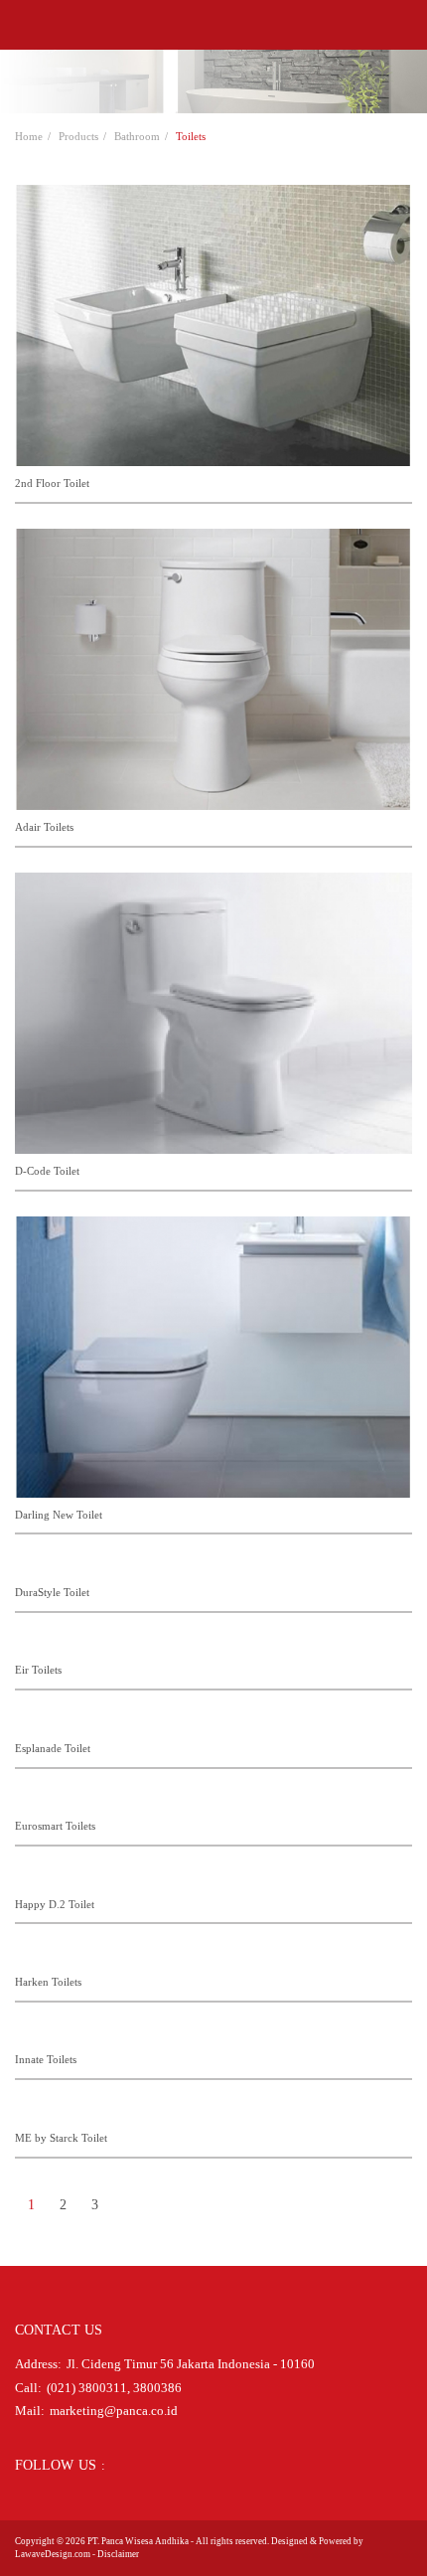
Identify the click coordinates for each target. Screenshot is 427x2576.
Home (29, 136)
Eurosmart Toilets (55, 1826)
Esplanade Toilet (53, 1748)
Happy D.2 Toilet (55, 1904)
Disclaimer (118, 2554)
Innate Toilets (46, 2059)
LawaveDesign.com (53, 2554)
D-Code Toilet (47, 1171)
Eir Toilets (38, 1670)
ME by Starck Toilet (61, 2138)
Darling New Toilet (59, 1515)
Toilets (191, 136)
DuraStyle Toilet (52, 1592)
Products (78, 136)
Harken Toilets (48, 1982)
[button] (21, 25)
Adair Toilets (44, 827)
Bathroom (137, 136)
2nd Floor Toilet (52, 483)
